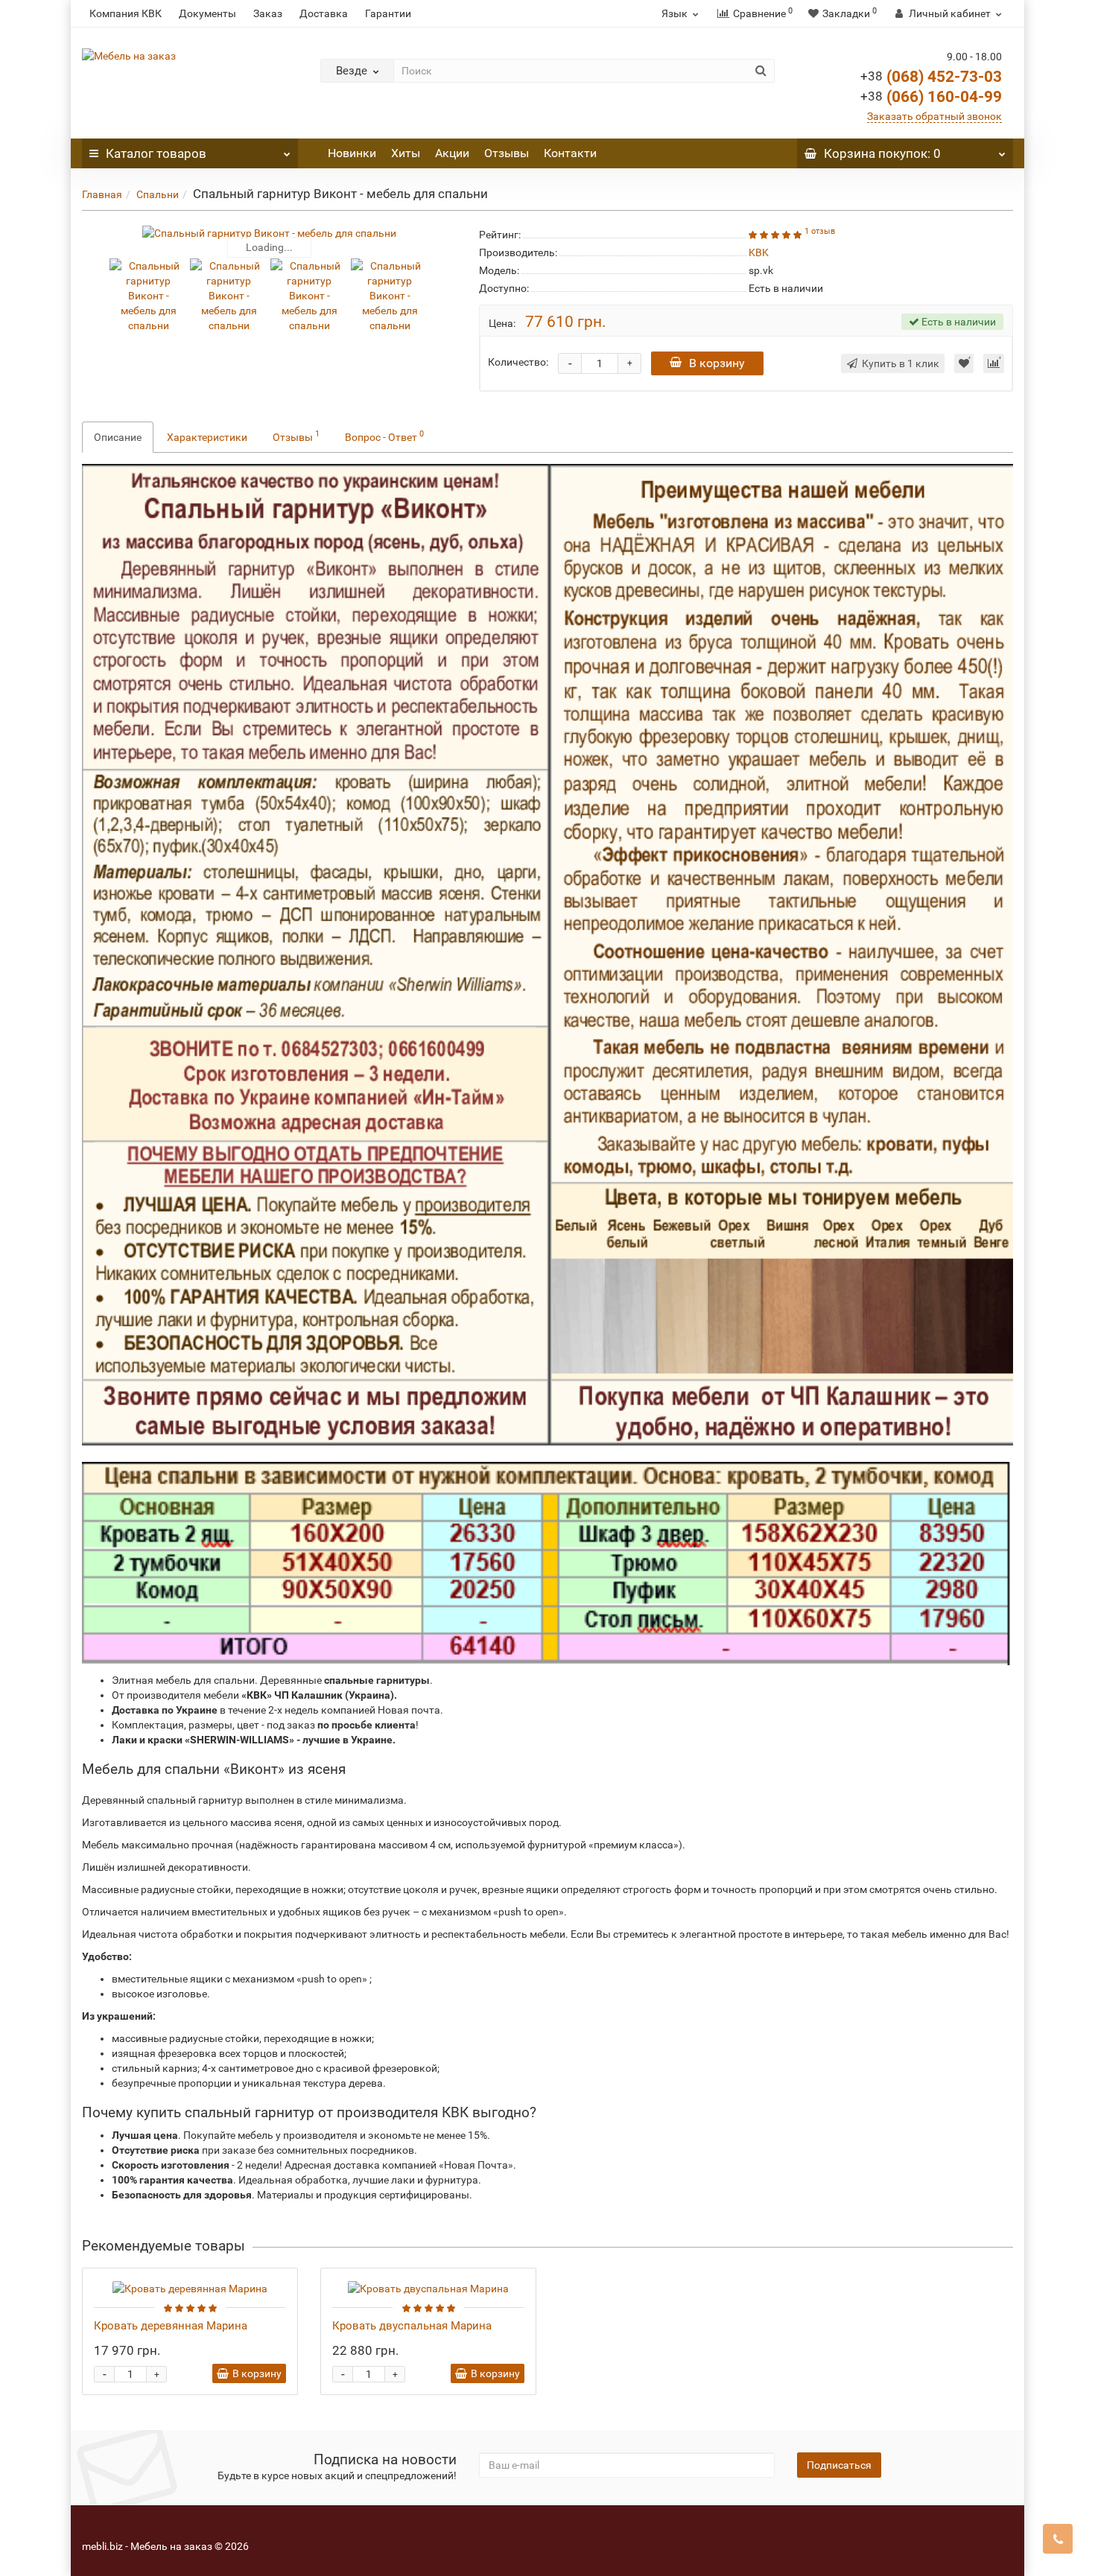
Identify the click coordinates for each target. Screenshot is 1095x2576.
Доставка (324, 13)
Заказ (268, 13)
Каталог (156, 153)
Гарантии (388, 13)
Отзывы (507, 153)
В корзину (717, 363)
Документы (207, 13)
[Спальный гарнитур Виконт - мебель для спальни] (269, 233)
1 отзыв (820, 231)
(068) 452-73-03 (931, 77)
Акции (452, 153)
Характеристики (207, 437)
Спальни (158, 194)
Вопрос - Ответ (384, 436)
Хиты (406, 153)
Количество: (518, 362)
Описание (118, 437)
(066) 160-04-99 (931, 97)
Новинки (352, 153)
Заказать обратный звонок (934, 116)
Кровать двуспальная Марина (412, 2326)
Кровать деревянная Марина (171, 2326)
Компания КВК (126, 13)
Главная (102, 194)
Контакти (570, 153)
